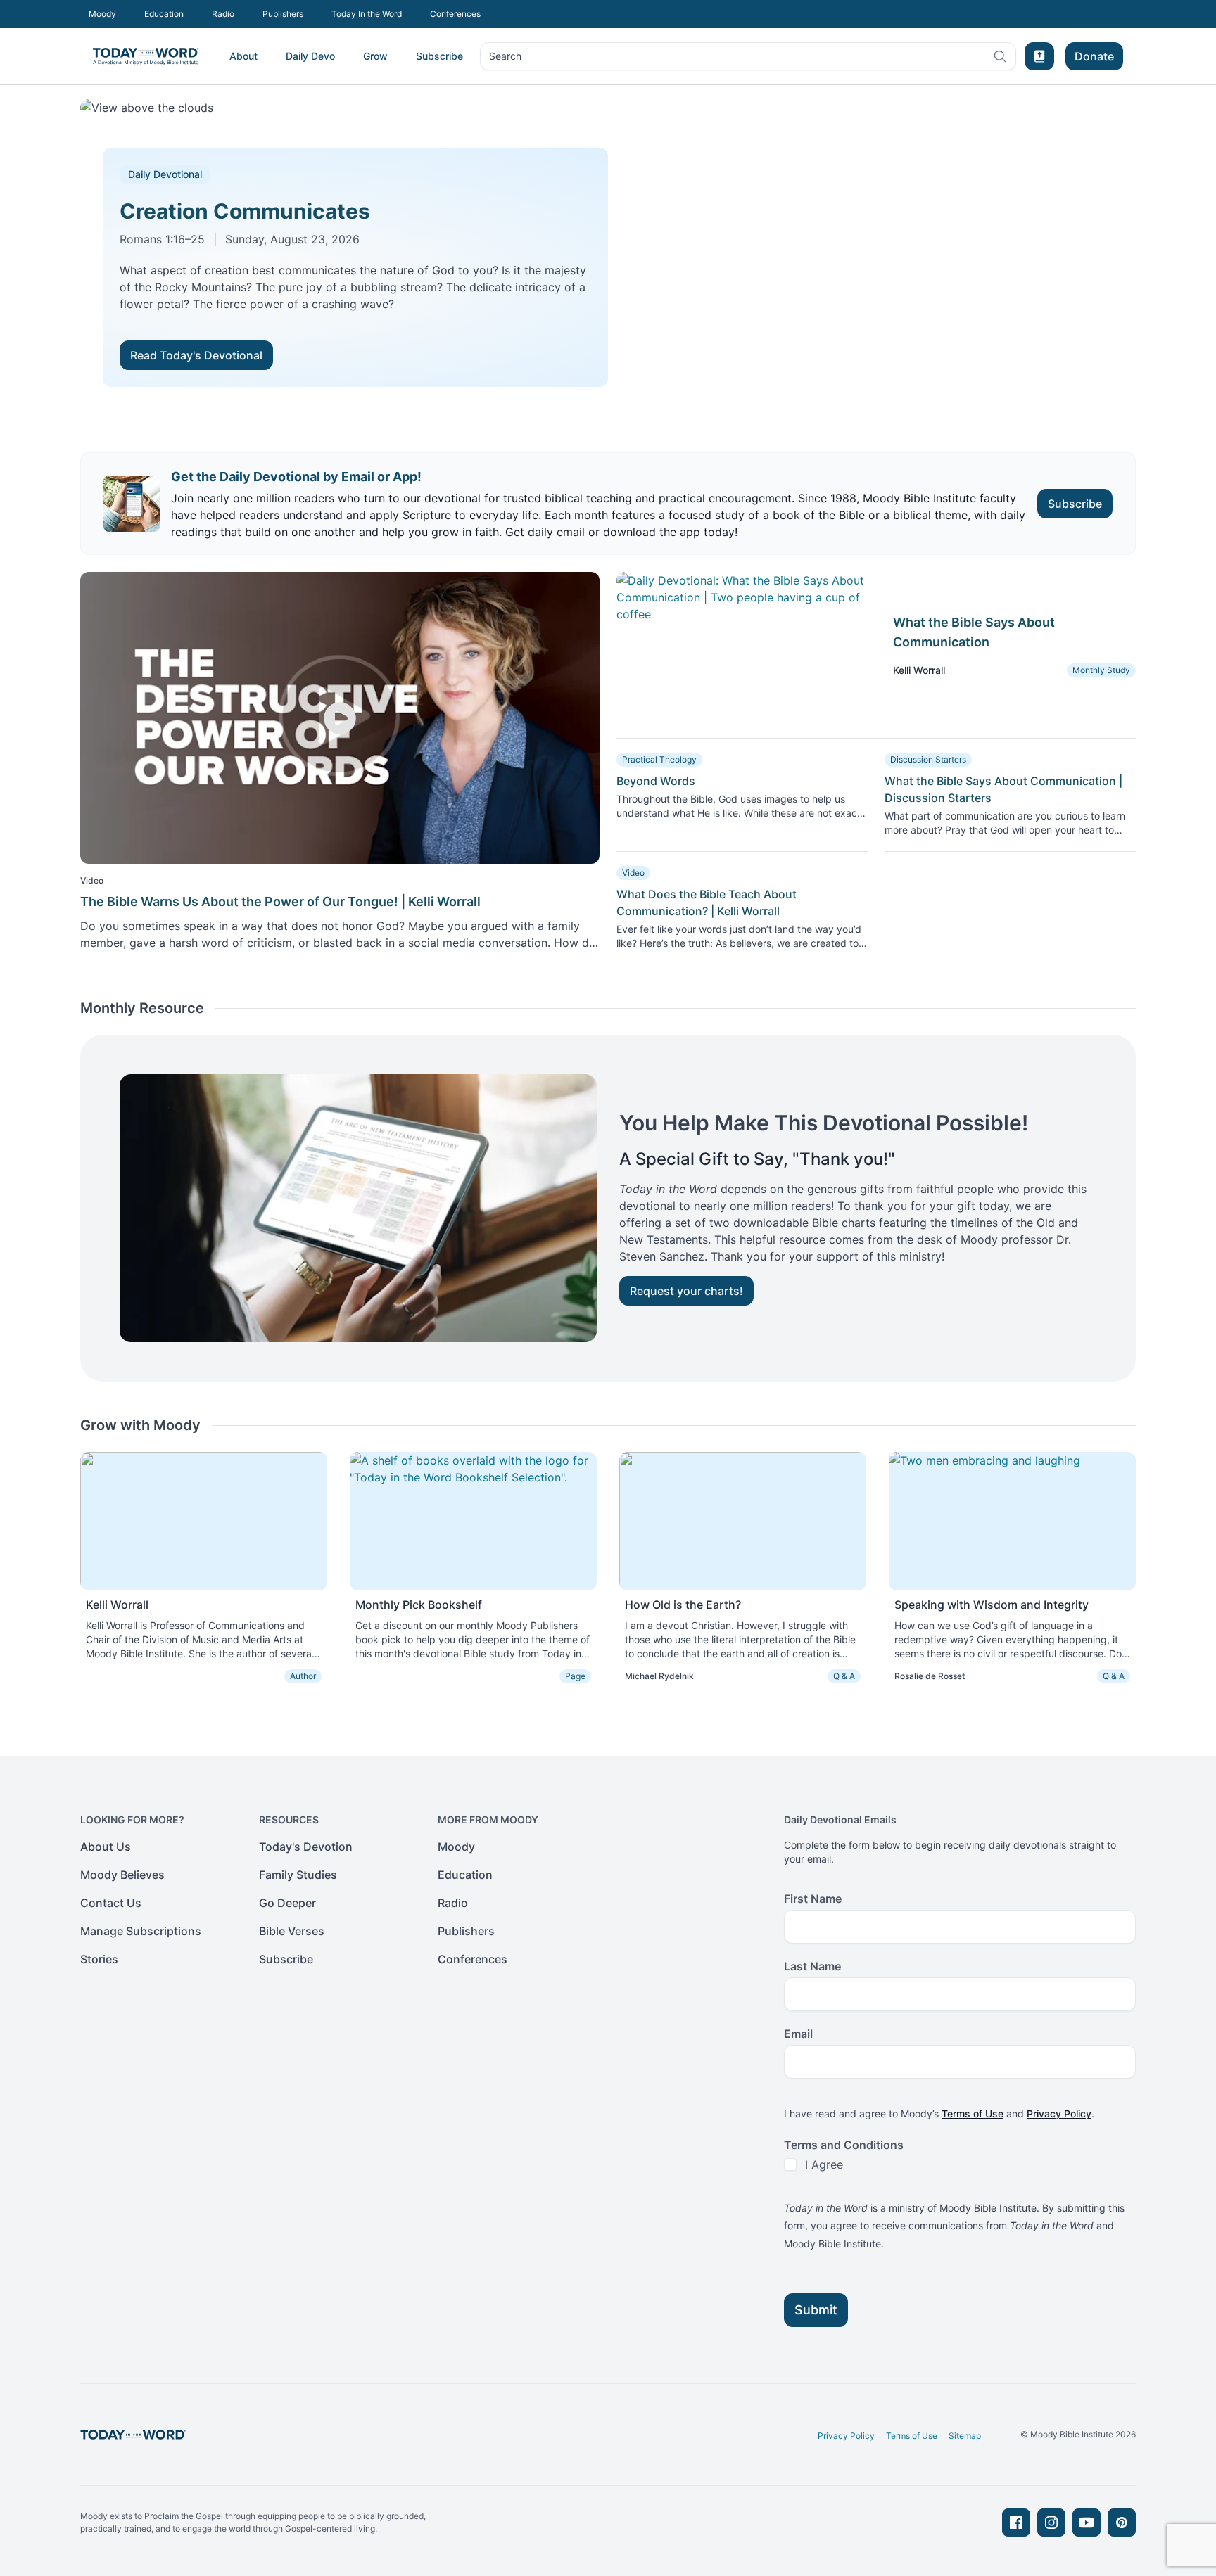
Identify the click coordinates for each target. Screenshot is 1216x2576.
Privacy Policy (1059, 2113)
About (243, 56)
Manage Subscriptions (141, 1931)
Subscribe (439, 56)
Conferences (455, 14)
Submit (816, 2310)
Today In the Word (367, 14)
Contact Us (111, 1903)
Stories (99, 1959)
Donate (1094, 56)
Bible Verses (292, 1931)
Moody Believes (122, 1875)
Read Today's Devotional (196, 355)
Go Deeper (287, 1903)
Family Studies (298, 1875)
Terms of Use (973, 2113)
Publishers (283, 14)
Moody (102, 14)
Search (505, 59)
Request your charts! (686, 1291)
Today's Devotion (306, 1847)
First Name (813, 1899)
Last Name (812, 1966)
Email (798, 2034)
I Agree (824, 2164)
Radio (223, 14)
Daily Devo (310, 56)
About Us (106, 1847)
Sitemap (965, 2436)
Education (164, 14)
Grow (375, 56)
